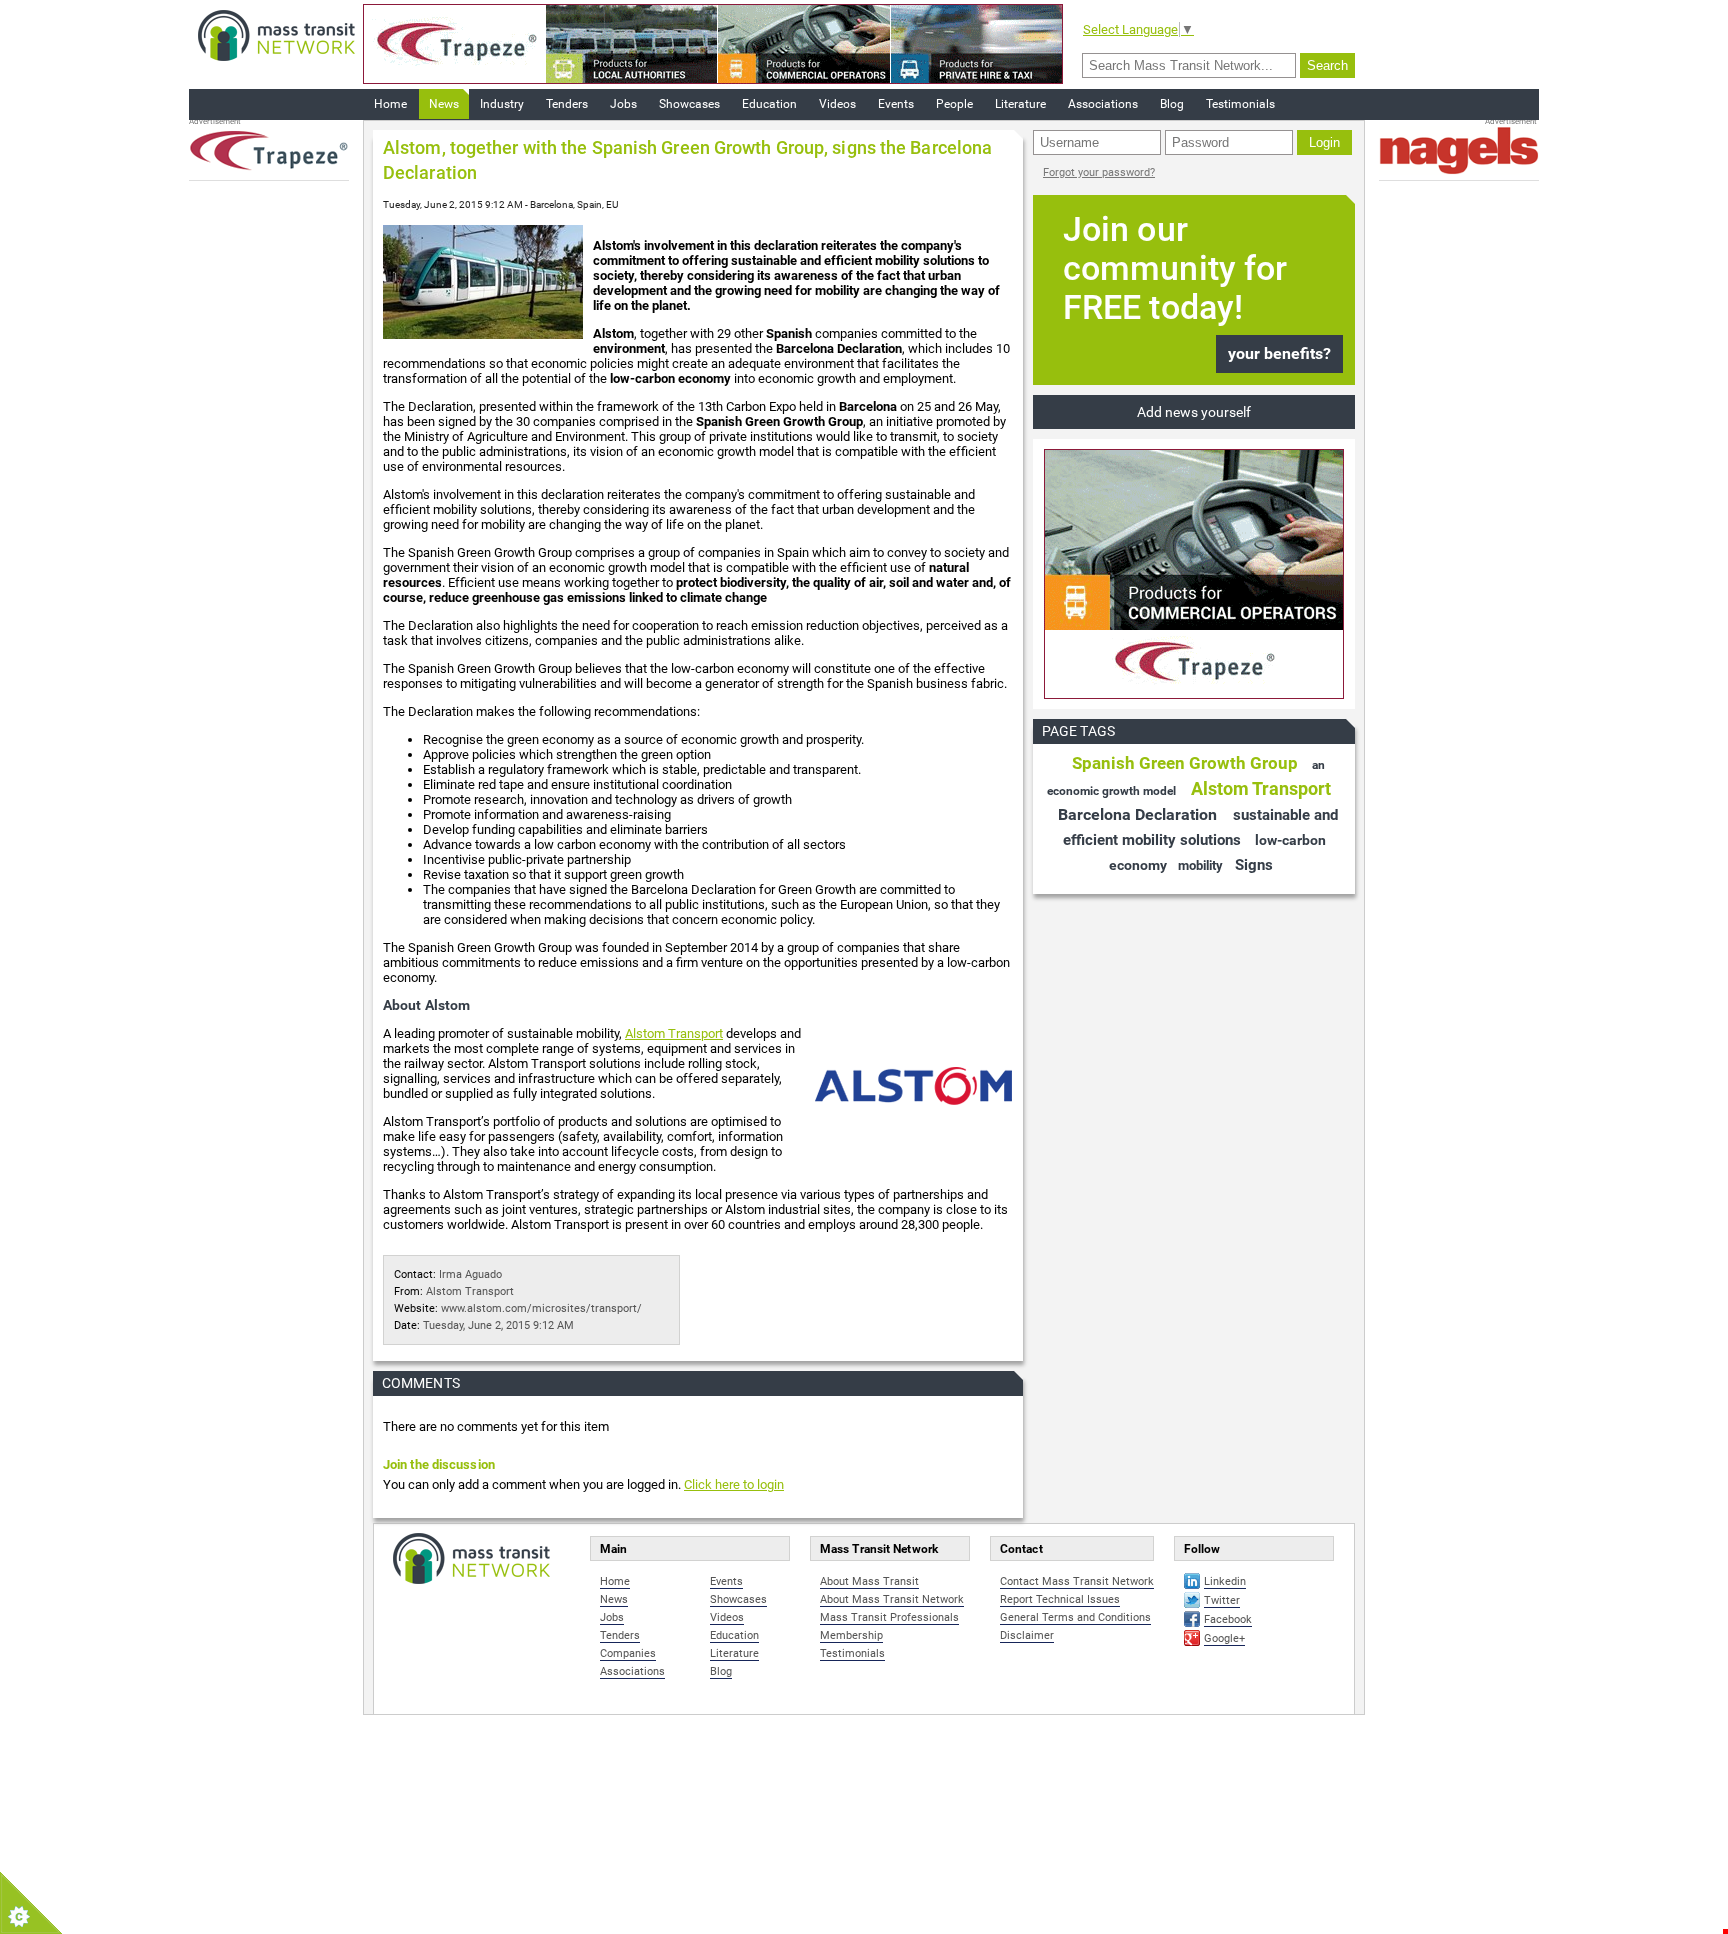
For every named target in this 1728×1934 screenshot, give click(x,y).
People (954, 104)
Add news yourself (1194, 412)
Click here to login (734, 1484)
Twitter (1222, 1600)
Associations (1103, 104)
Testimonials (1240, 104)
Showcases (689, 104)
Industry (502, 104)
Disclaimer (1027, 1635)
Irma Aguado (470, 1274)
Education (769, 104)
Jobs (623, 104)
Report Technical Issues (1060, 1599)
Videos (837, 104)
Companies (628, 1653)
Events (896, 104)
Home (390, 104)
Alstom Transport (674, 1033)
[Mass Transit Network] (276, 34)
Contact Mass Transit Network (1077, 1581)
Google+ (1224, 1638)
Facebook (1228, 1619)
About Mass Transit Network (892, 1599)
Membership (851, 1635)
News (444, 104)
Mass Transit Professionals (889, 1617)
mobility (1200, 865)
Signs (1254, 865)
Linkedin (1225, 1581)
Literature (1020, 104)
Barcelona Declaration (1137, 814)
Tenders (567, 104)
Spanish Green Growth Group (1185, 763)
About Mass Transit (869, 1581)
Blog (1172, 104)
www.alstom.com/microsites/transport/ (541, 1308)
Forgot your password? (1099, 172)
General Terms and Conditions (1075, 1617)
